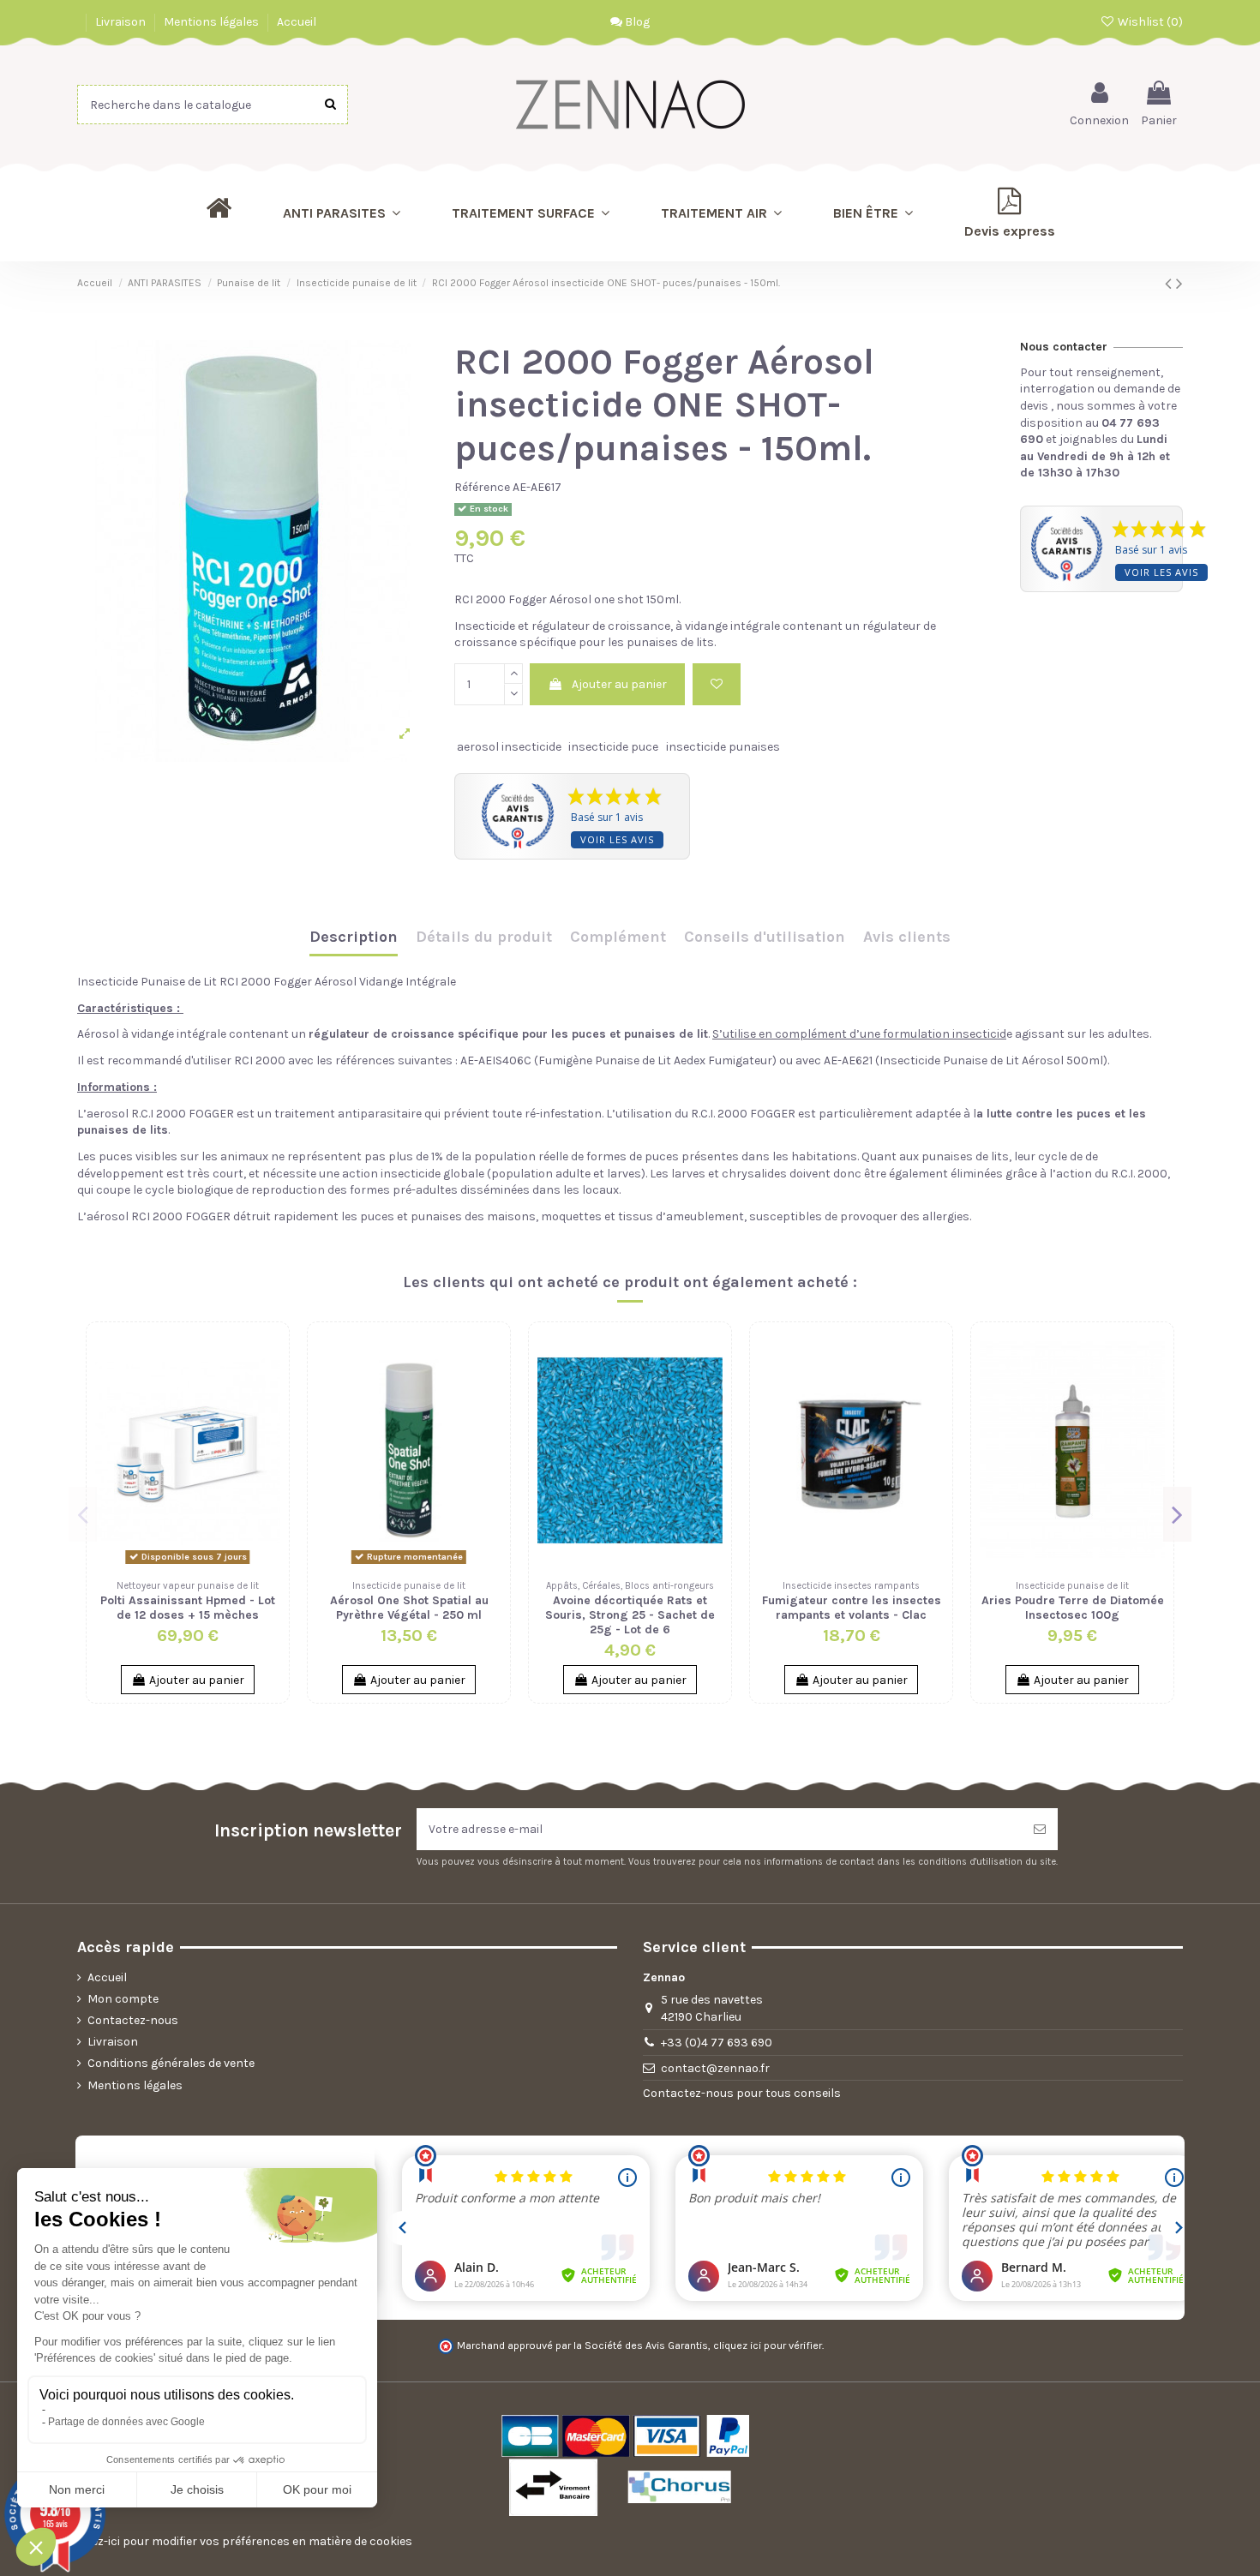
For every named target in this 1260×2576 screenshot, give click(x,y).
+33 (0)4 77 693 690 (717, 2043)
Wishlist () (1149, 22)
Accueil (297, 22)
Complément (618, 938)
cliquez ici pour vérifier (768, 2345)
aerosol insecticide (509, 747)
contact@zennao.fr (715, 2068)
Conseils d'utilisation (765, 938)
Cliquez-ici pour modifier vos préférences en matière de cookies (238, 2541)
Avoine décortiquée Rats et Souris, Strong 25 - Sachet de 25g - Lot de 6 (630, 1615)
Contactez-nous (133, 2020)
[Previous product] (1170, 284)
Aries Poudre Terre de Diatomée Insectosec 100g (1073, 1608)
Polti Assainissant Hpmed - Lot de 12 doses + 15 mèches (188, 1608)
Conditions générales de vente (171, 2063)
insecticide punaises (723, 747)
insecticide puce (613, 747)
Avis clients (907, 938)
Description (354, 938)
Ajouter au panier (619, 684)
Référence (482, 487)
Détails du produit (484, 938)
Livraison (122, 22)
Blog (636, 22)
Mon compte (123, 1999)
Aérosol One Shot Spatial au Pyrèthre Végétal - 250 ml (409, 1608)
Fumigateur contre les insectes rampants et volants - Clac (852, 1608)
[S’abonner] (1040, 1829)
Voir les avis (617, 839)
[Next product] (1179, 284)
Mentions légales (213, 22)
